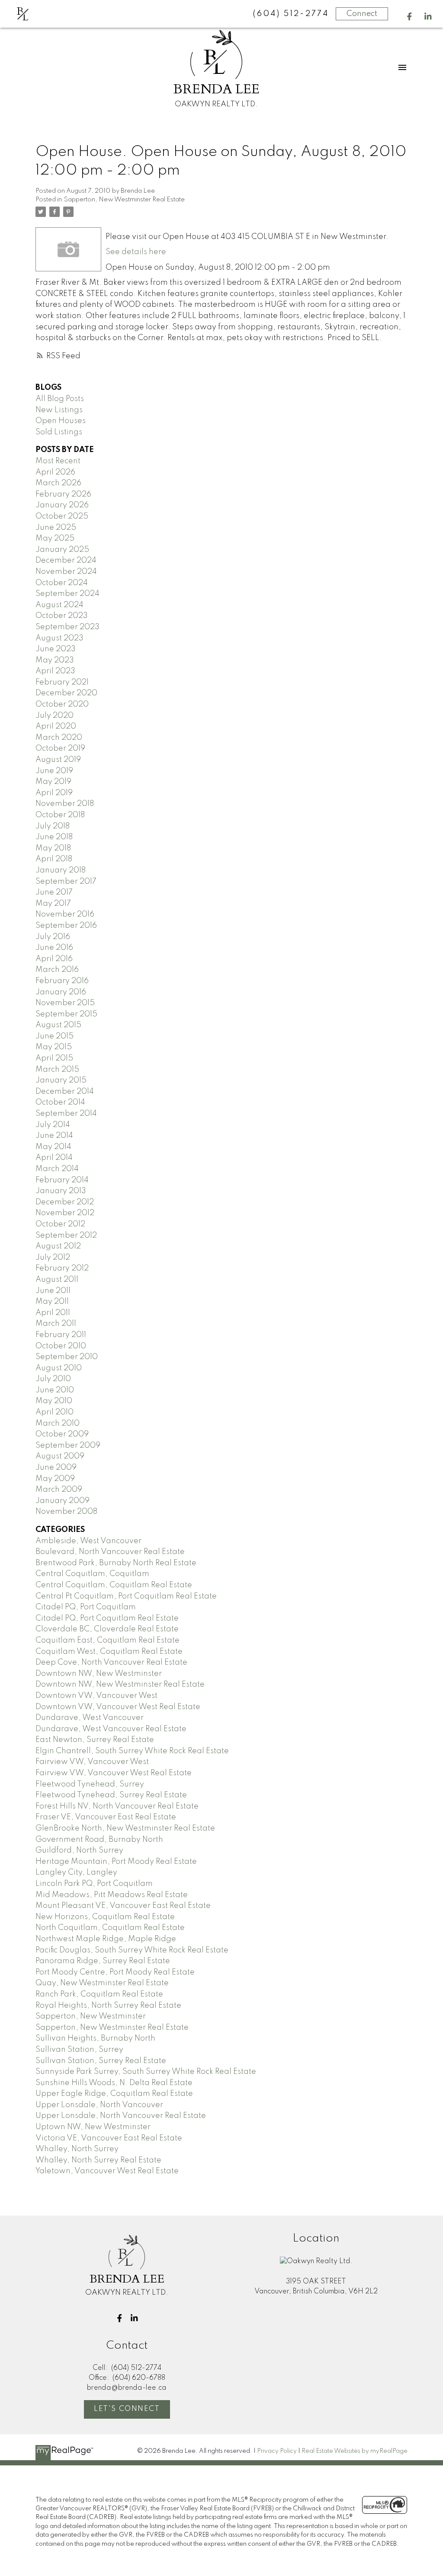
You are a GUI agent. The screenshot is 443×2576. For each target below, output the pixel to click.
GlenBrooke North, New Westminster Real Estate (125, 1828)
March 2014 (57, 1169)
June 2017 (54, 892)
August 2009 (60, 1456)
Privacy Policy (277, 2451)
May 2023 (55, 660)
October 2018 (60, 815)
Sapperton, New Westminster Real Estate (124, 200)
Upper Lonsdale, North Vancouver (99, 2105)
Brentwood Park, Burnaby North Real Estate (116, 1563)
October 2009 (62, 1434)
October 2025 (62, 516)
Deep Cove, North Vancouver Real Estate (111, 1662)
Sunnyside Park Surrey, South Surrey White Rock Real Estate (146, 2072)
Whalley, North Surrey (77, 2149)
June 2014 (54, 1136)
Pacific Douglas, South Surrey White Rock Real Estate (132, 1950)
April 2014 (54, 1158)
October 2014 (60, 1102)
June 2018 (54, 837)
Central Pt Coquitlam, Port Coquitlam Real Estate (126, 1596)
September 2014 (66, 1114)
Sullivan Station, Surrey (79, 2050)
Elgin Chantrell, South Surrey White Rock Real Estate (132, 1751)
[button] (409, 17)
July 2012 (53, 1258)
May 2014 (53, 1147)
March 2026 (58, 483)
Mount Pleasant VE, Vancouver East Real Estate (123, 1906)
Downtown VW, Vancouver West (96, 1696)
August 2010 (59, 1368)
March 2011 (56, 1324)
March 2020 (59, 738)
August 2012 (58, 1246)
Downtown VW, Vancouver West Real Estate (118, 1707)
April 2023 (55, 671)
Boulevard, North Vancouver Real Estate (110, 1552)
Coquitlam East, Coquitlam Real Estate (108, 1640)
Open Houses (61, 421)
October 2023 (62, 616)
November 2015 (65, 1003)
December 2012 (65, 1202)
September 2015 (66, 1014)
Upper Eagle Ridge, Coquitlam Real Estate (114, 2094)
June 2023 (56, 649)
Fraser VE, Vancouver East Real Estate (106, 1817)
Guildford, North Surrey (79, 1850)
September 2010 (67, 1357)
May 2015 (54, 1047)
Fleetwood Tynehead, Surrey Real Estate (111, 1795)
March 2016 (57, 970)
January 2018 (61, 870)
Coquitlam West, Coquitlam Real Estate (109, 1652)
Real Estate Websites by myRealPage (355, 2451)
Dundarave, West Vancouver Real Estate (111, 1729)
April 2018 (54, 859)
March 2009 (59, 1490)
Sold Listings (59, 432)
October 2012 (60, 1224)
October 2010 (61, 1346)
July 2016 (53, 937)
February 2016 (62, 981)
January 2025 (62, 550)
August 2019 (58, 760)
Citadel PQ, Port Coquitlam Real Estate (107, 1618)
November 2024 (66, 572)
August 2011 (57, 1280)
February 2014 (62, 1180)
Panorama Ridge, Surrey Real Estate (103, 1961)
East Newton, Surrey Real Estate (95, 1740)
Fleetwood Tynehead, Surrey (90, 1784)
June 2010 (55, 1390)
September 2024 (67, 594)
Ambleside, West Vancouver (88, 1541)
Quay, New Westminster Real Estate (102, 1983)
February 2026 (63, 494)
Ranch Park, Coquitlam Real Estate (99, 1994)
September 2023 (67, 627)
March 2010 (58, 1423)
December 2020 (66, 693)
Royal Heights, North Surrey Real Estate (108, 2006)
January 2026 (62, 505)
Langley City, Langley (76, 1872)
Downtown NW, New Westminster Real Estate (120, 1684)
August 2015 (58, 1025)
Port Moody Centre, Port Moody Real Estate (115, 1972)
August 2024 (59, 605)
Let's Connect (127, 2409)
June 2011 (53, 1291)
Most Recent (58, 461)
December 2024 (66, 560)
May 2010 (54, 1401)
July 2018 (53, 826)
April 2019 (54, 793)
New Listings (59, 410)
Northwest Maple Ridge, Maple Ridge (106, 1939)
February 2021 (62, 682)
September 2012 (66, 1235)
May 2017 (53, 904)
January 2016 (61, 992)
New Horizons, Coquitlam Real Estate (105, 1917)
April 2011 (53, 1313)
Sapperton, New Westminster (91, 2016)
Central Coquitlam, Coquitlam (92, 1574)
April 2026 (55, 472)
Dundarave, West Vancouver (90, 1718)
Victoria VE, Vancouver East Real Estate (109, 2138)
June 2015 (55, 1036)
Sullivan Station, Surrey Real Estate (101, 2061)
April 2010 (55, 1412)
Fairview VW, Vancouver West (92, 1762)
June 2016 (54, 948)
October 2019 (60, 748)
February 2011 (61, 1335)
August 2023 (59, 638)
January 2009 (63, 1501)
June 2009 (56, 1468)
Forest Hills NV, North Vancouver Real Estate (117, 1806)
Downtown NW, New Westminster (99, 1674)
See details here (136, 252)
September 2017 (66, 882)
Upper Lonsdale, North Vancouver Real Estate (121, 2116)
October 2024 (62, 583)
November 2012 (65, 1213)
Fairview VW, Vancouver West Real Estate (114, 1773)
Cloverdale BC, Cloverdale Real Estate (107, 1629)
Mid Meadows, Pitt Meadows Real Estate (112, 1895)
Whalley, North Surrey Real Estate (98, 2160)
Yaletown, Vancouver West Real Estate (107, 2171)
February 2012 (62, 1268)
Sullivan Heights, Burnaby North (95, 2038)
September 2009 (68, 1446)
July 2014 (53, 1125)
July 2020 (55, 716)
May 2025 (55, 538)
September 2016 (66, 926)
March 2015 (57, 1070)
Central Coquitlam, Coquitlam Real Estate (114, 1585)
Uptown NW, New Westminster (93, 2127)
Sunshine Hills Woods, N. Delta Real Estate (114, 2083)
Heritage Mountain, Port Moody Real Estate (116, 1862)
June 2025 (56, 528)
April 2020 (56, 726)
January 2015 (61, 1080)
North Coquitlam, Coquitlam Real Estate (110, 1928)
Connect (362, 14)
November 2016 (65, 914)
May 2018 (53, 848)
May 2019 (53, 782)
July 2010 (53, 1379)
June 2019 (54, 771)
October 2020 (62, 704)
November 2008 (66, 1512)
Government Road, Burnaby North (99, 1840)
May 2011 (52, 1302)
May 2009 (55, 1479)
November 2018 (65, 804)
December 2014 (65, 1092)
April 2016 (54, 959)
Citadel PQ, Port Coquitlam (86, 1607)
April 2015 (54, 1058)
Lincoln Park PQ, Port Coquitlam (94, 1884)
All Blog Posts (60, 399)
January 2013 (61, 1191)
